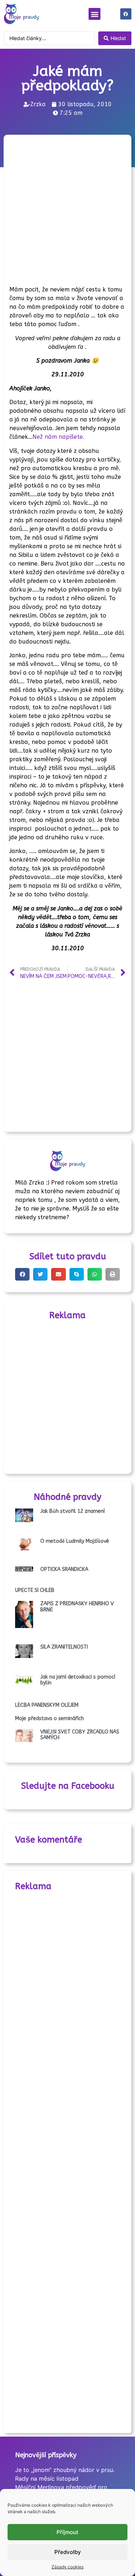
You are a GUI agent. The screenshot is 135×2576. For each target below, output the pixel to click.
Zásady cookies (67, 2567)
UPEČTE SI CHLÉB (35, 1590)
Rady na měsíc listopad (47, 2478)
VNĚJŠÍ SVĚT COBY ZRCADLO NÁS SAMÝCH (80, 1735)
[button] (94, 14)
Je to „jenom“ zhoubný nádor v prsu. (65, 2470)
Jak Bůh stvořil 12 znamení (73, 1511)
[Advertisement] (67, 208)
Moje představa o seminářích (49, 1718)
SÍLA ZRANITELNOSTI (64, 1647)
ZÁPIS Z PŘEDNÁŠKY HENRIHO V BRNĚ (77, 1607)
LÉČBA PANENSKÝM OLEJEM (47, 1705)
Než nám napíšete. (58, 437)
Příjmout (67, 2532)
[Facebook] (126, 14)
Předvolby (68, 2552)
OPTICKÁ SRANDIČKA (64, 1569)
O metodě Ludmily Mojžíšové (75, 1541)
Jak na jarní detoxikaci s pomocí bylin (78, 1680)
